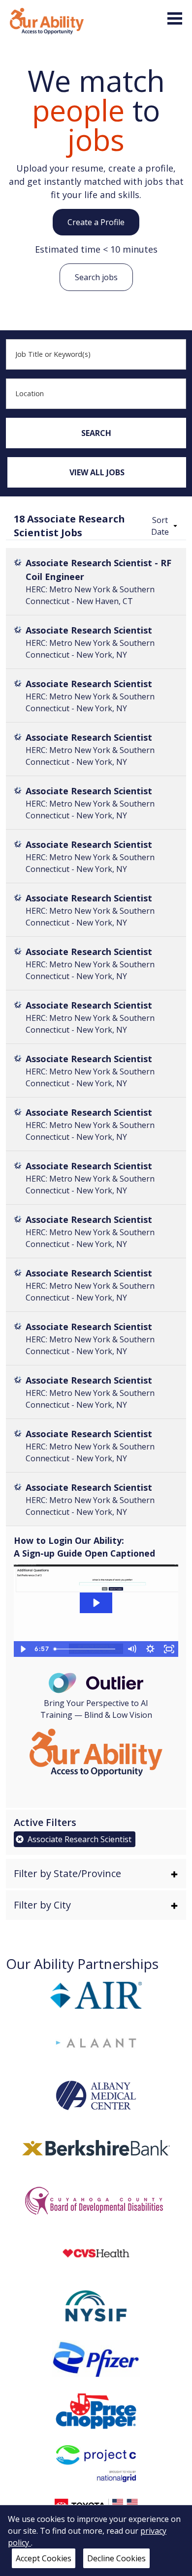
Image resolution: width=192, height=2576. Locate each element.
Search (96, 433)
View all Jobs (97, 472)
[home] (47, 20)
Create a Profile (96, 222)
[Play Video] (23, 1649)
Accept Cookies (44, 2558)
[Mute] (131, 1649)
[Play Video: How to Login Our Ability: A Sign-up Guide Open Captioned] (96, 1603)
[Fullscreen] (169, 1649)
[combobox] (96, 354)
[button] (163, 526)
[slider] (86, 1649)
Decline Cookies (116, 2558)
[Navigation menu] (175, 18)
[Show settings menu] (150, 1649)
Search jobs (96, 277)
